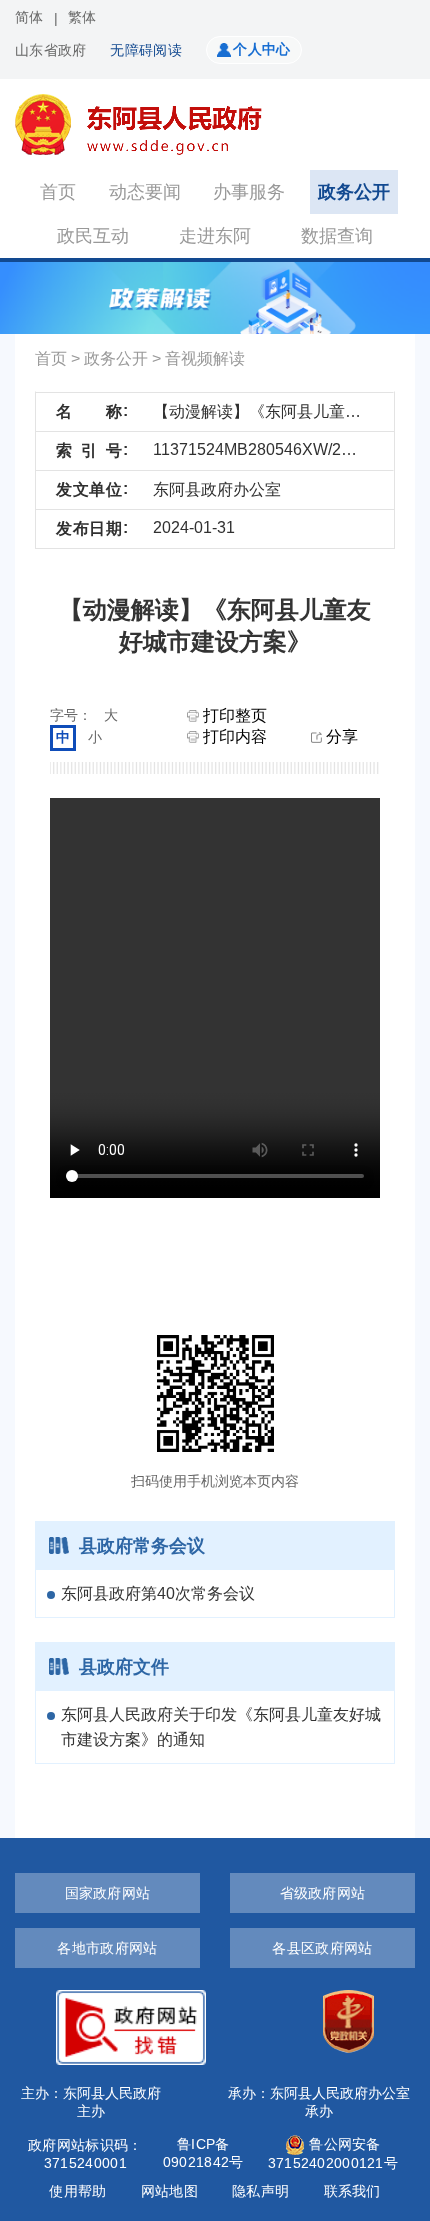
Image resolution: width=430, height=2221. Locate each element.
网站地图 (169, 2191)
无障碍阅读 (145, 50)
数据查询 (337, 236)
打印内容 (233, 736)
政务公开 (354, 192)
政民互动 (93, 236)
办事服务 (249, 192)
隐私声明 (260, 2191)
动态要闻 (145, 192)
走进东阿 (215, 236)
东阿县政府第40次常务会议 (158, 1593)
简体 (29, 17)
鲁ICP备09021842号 (203, 2153)
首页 (58, 192)
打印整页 (233, 715)
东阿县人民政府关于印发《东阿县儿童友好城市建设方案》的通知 (221, 1727)
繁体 (82, 17)
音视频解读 (205, 358)
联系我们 (352, 2191)
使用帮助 (77, 2191)
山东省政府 (50, 50)
